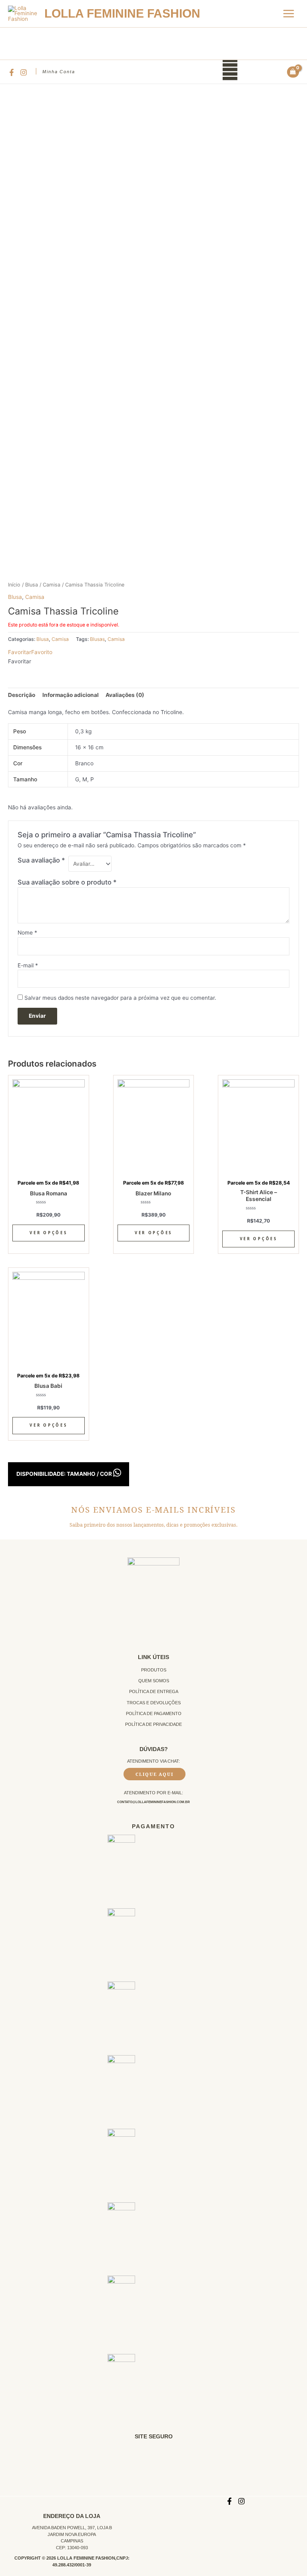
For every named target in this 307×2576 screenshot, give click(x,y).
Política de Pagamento (154, 1713)
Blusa (32, 585)
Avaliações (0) (125, 695)
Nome (27, 933)
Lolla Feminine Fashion (122, 13)
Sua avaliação (41, 860)
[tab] (22, 695)
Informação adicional (71, 695)
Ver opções (48, 1233)
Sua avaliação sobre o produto (67, 882)
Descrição (22, 695)
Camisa (52, 585)
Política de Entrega (154, 1691)
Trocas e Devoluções (154, 1703)
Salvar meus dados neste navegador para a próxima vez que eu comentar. (120, 998)
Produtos (154, 1670)
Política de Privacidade (153, 1724)
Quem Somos (154, 1681)
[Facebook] (12, 72)
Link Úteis (153, 1657)
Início (14, 585)
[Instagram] (24, 72)
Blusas (97, 639)
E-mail (28, 965)
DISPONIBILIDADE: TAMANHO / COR (65, 1474)
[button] (30, 652)
